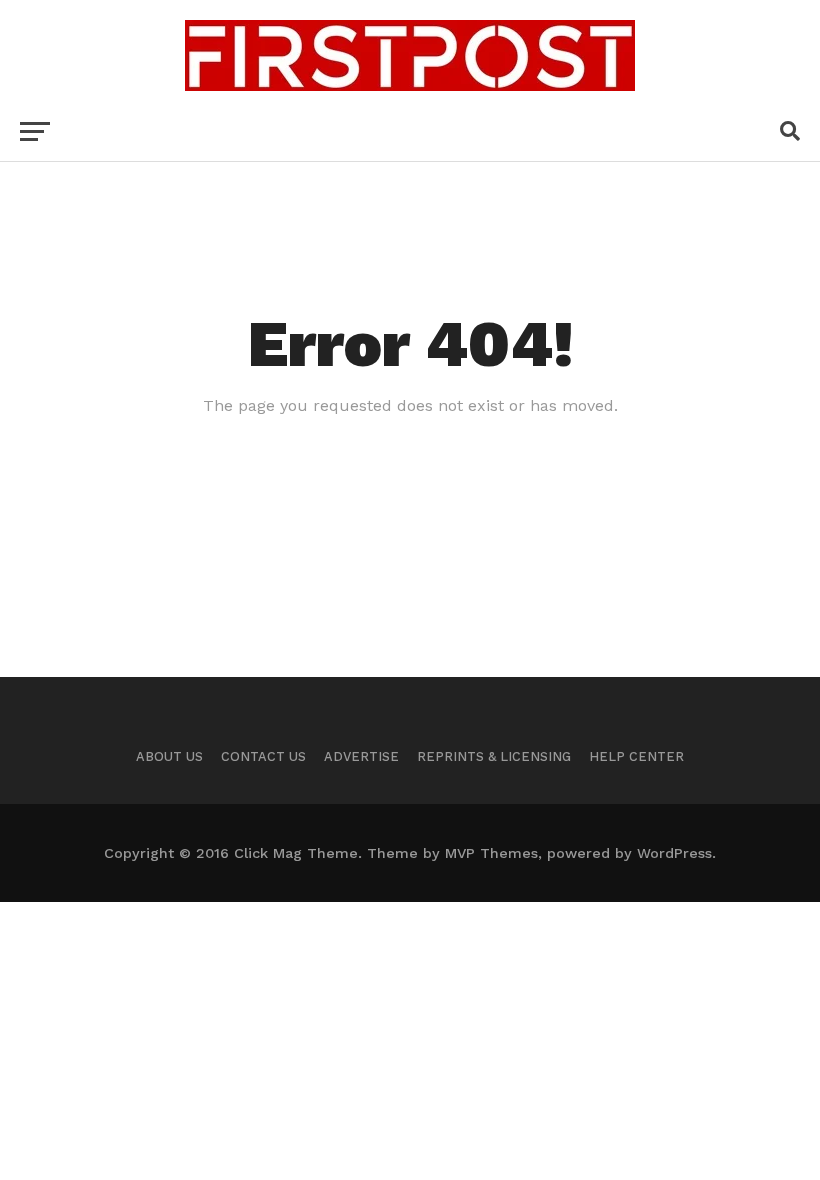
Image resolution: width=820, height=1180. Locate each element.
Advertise (361, 756)
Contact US (263, 756)
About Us (169, 756)
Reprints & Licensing (494, 756)
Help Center (636, 756)
